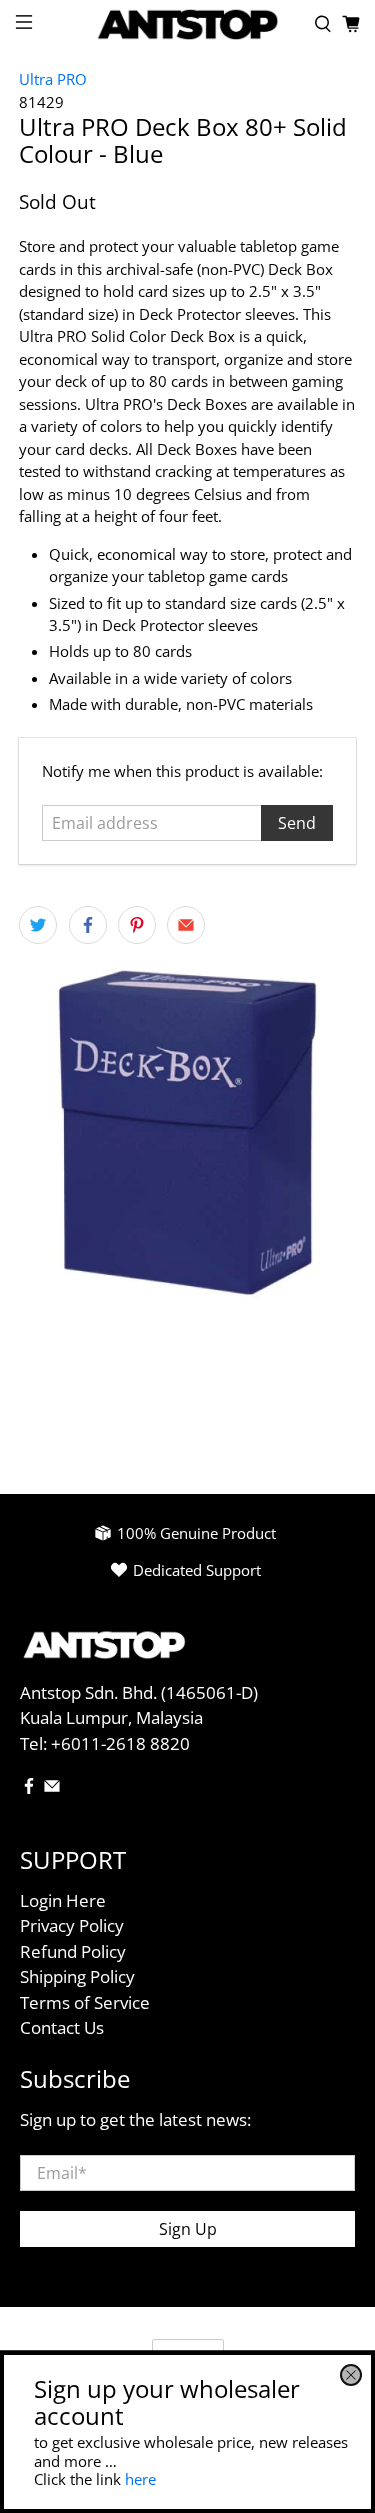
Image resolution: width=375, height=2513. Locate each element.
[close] (351, 2375)
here (140, 2479)
